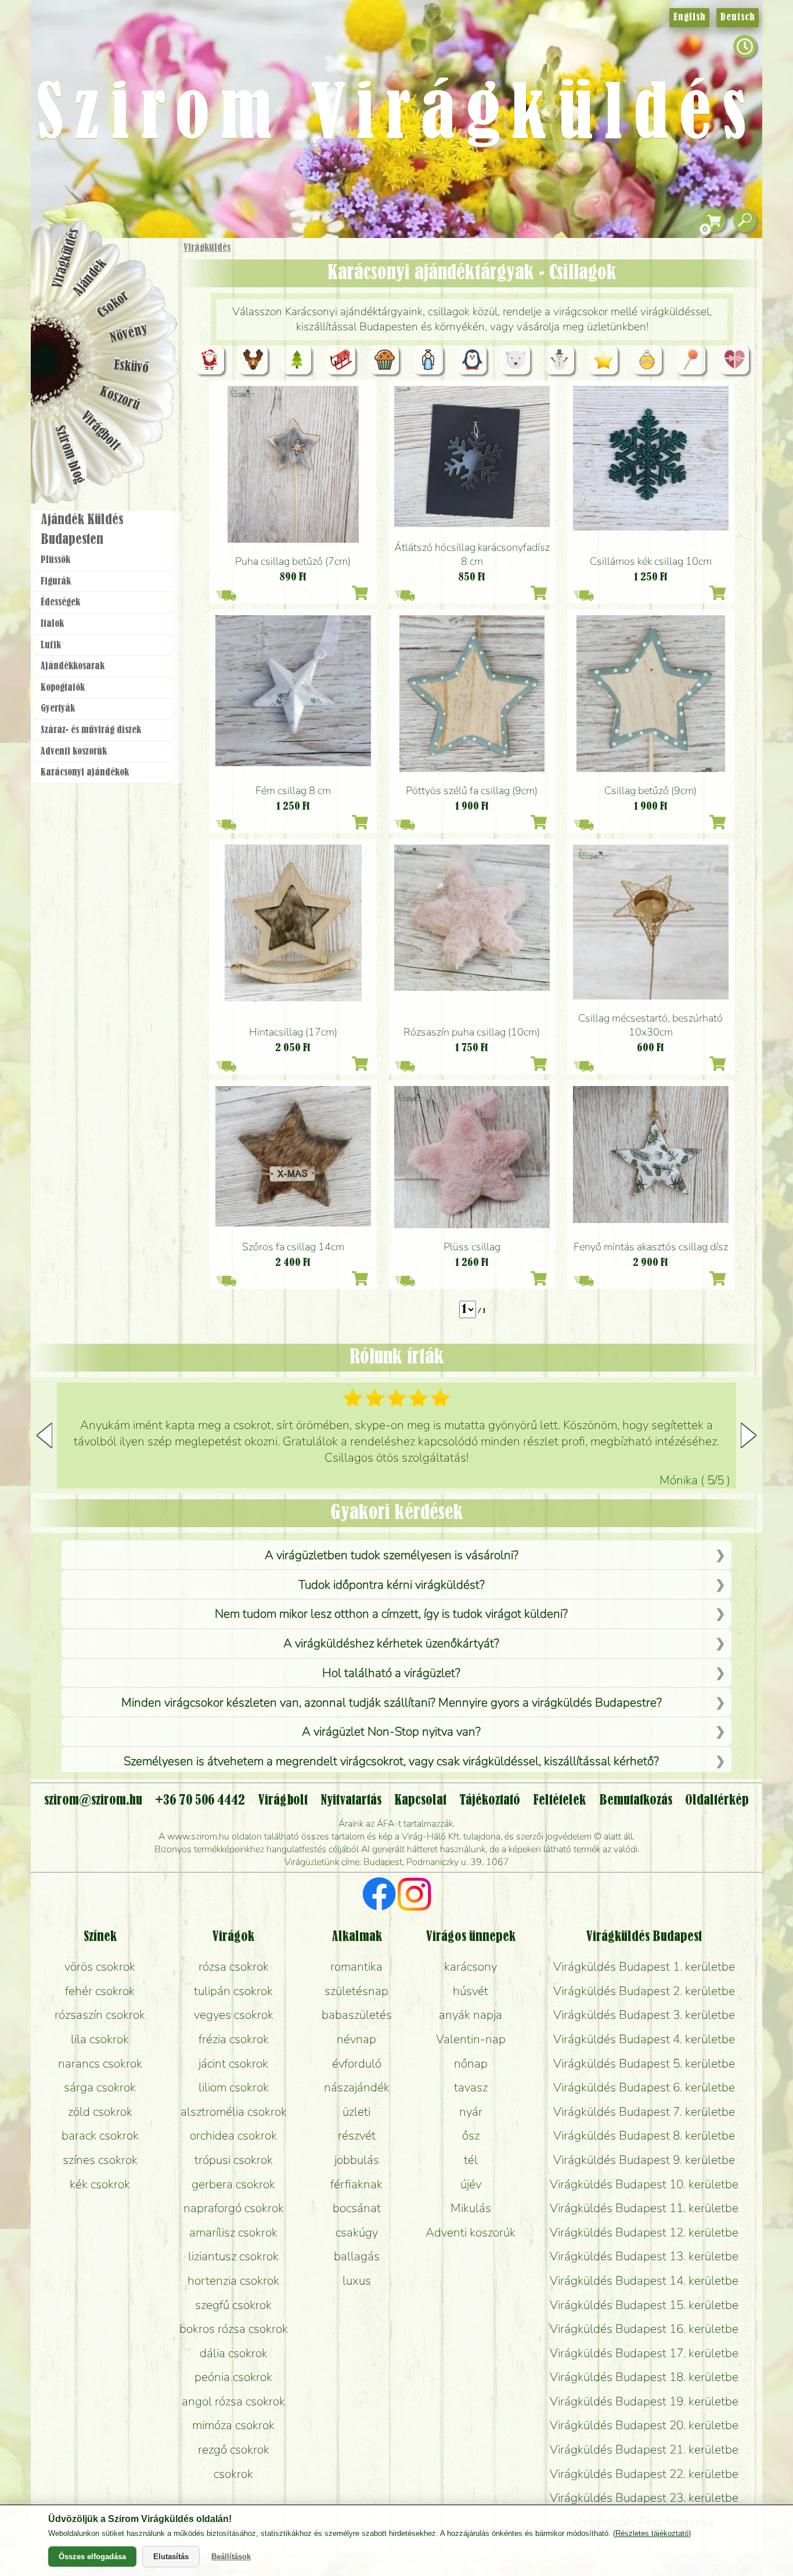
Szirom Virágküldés (396, 116)
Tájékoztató (490, 1801)
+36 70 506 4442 (200, 1801)
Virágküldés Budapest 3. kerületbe (644, 2015)
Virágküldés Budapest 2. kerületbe (644, 1991)
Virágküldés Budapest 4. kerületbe (644, 2039)
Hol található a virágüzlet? (391, 1673)
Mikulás (471, 2208)
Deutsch (738, 17)
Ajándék (90, 278)
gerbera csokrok (233, 2184)
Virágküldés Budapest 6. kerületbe (644, 2087)
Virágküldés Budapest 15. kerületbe (644, 2305)
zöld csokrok (100, 2112)
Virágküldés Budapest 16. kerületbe (644, 2329)
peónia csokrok (233, 2377)
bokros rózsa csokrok (234, 2329)
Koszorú (119, 399)
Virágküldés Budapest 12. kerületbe (644, 2232)
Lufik (51, 645)
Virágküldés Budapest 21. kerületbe (644, 2449)
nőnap (471, 2063)
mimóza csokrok (233, 2425)
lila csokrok (100, 2039)
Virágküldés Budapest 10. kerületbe (644, 2184)
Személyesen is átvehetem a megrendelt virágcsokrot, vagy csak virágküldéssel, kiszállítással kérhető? (391, 1761)
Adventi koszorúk (74, 752)
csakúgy (357, 2232)
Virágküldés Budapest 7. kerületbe (644, 2112)
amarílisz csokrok (233, 2232)
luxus (357, 2281)
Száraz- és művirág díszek (91, 730)
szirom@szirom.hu (93, 1801)
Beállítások (231, 2557)
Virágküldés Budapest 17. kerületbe (644, 2353)
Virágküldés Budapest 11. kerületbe (644, 2208)
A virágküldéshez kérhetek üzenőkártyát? (391, 1643)
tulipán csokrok (233, 1991)
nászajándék (357, 2087)
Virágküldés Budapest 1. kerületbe (644, 1967)
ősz (471, 2135)
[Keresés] (745, 221)
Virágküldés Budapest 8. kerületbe (644, 2135)
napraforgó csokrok (234, 2208)
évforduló (357, 2063)
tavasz (471, 2087)
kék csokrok (100, 2184)
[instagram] (414, 1896)
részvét (357, 2135)
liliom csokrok (234, 2087)
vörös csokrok (100, 1967)
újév (471, 2184)
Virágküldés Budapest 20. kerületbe (644, 2425)
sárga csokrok (100, 2087)
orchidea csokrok (233, 2135)
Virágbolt (100, 431)
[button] (749, 1435)
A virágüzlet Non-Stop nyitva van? (391, 1731)
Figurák (56, 582)
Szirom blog (69, 454)
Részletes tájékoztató (652, 2533)
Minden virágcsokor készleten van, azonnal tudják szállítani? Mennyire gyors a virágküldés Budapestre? (392, 1702)
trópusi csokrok (234, 2160)
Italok (52, 624)
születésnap (356, 1991)
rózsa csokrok (234, 1967)
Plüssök (55, 560)
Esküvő (132, 367)
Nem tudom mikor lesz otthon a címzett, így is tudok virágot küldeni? (391, 1614)
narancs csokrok (100, 2063)
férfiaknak (356, 2184)
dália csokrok (234, 2353)
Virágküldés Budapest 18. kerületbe (644, 2377)
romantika (356, 1967)
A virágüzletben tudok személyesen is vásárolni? (392, 1555)
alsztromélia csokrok (234, 2112)
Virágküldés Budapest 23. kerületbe (644, 2498)
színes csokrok (100, 2160)
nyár (471, 2112)
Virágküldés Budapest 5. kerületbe (644, 2063)
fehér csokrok (100, 1991)
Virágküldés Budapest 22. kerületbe (644, 2474)
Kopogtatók (63, 688)
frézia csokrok (234, 2039)
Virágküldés (207, 248)
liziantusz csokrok (233, 2256)
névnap (356, 2039)
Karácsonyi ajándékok (85, 773)
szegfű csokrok (233, 2305)
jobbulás (357, 2160)
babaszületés (357, 2015)
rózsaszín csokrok (100, 2015)
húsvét (471, 1991)
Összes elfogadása (92, 2557)
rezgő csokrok (234, 2449)
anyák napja (471, 2015)
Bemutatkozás (636, 1801)
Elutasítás (171, 2557)
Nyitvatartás (351, 1801)
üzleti (356, 2112)
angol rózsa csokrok (233, 2401)
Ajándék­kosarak (73, 666)
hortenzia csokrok (233, 2281)
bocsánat (357, 2208)
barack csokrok (100, 2135)
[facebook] (379, 1896)
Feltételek (559, 1801)
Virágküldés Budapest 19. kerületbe (644, 2401)
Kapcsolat (420, 1801)
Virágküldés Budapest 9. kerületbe (644, 2160)
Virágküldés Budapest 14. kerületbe (644, 2281)
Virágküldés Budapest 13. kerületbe (644, 2256)
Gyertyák (58, 709)
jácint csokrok (233, 2063)
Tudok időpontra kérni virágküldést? (392, 1585)
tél (471, 2160)
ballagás (357, 2256)
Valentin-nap (471, 2039)
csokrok (233, 2474)
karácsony (471, 1967)
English (689, 17)
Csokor (113, 304)
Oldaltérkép (717, 1801)
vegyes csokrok (234, 2015)
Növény (129, 333)
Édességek (60, 602)
